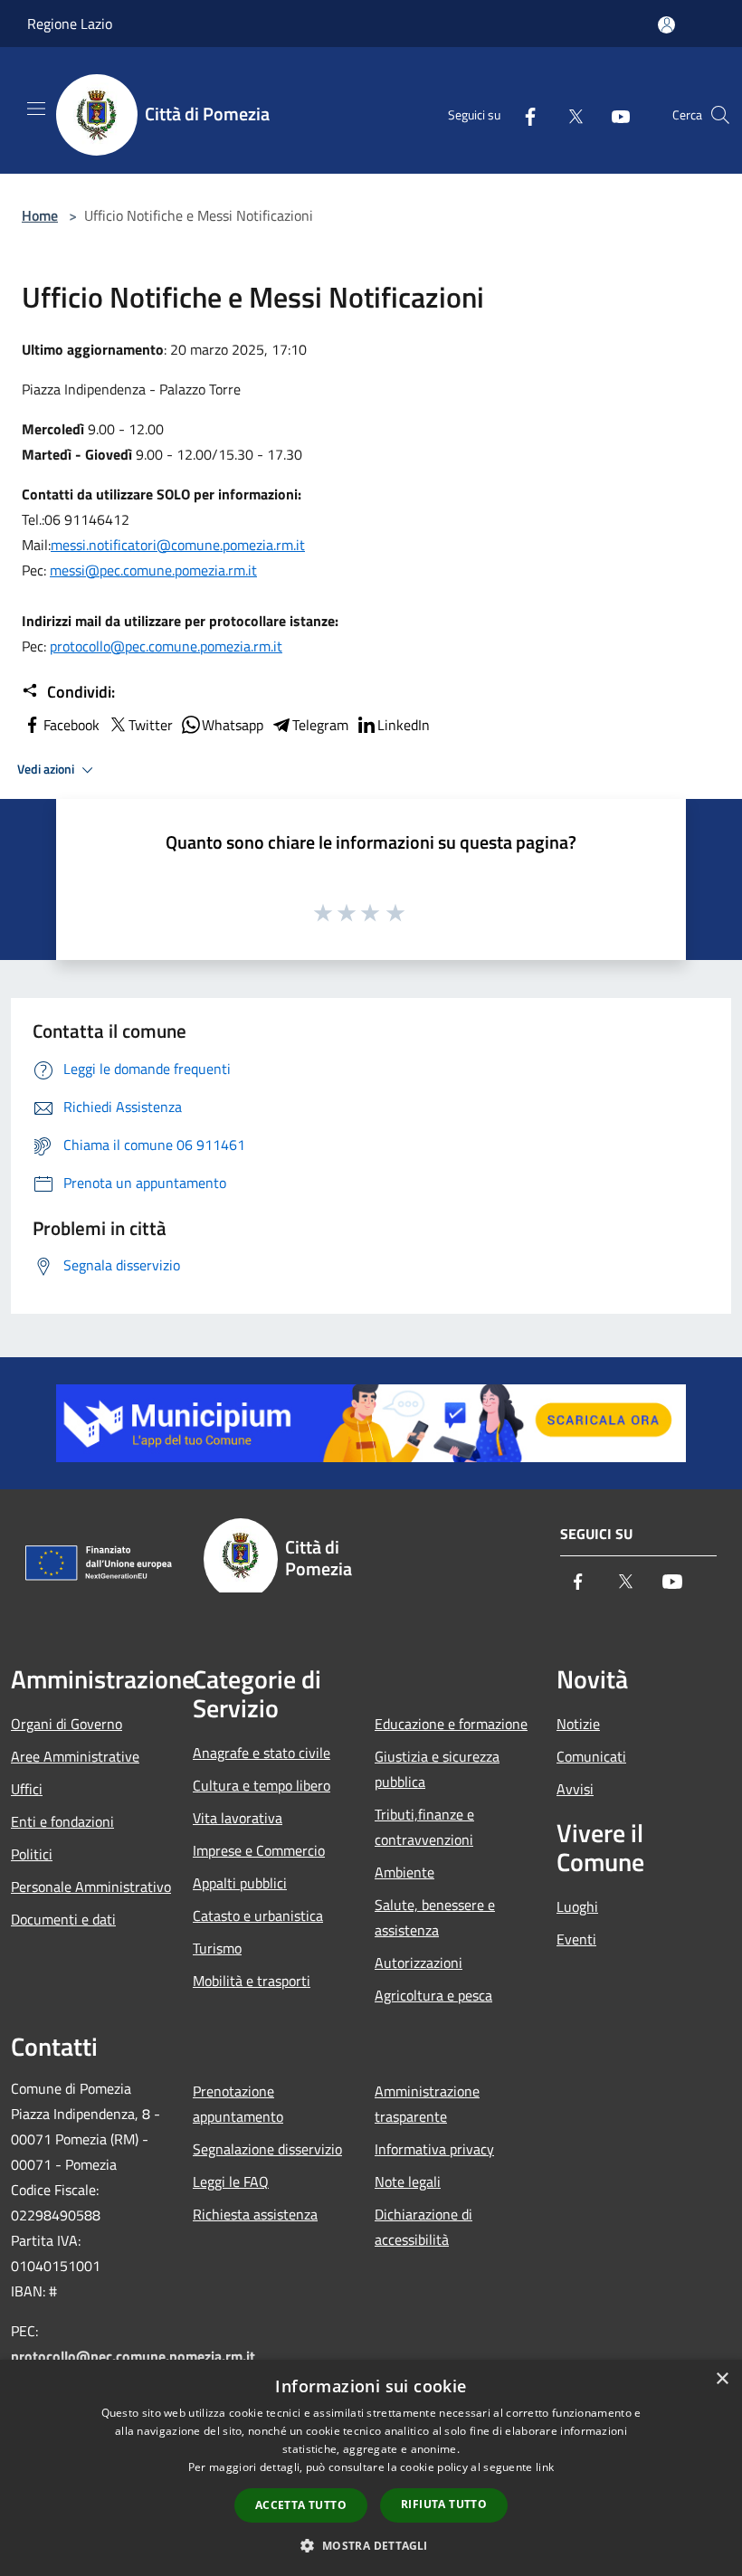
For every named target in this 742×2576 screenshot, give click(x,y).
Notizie (578, 1724)
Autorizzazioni (419, 1963)
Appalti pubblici (240, 1883)
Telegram (320, 725)
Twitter (151, 725)
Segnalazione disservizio (267, 2149)
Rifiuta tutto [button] (444, 2504)
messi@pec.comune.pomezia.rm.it (153, 570)
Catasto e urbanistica (258, 1915)
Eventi (576, 1939)
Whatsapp (233, 725)
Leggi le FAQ (231, 2182)
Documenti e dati (63, 1919)
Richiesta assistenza (255, 2214)
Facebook (71, 725)
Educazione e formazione (451, 1724)
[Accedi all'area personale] (666, 25)
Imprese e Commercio (259, 1850)
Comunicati (591, 1756)
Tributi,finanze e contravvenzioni (424, 1827)
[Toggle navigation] (36, 109)
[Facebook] (523, 115)
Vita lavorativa (238, 1818)
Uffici (27, 1789)
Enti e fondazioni (62, 1821)
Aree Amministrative (75, 1756)
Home (40, 215)
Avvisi (575, 1789)
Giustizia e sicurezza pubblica (437, 1769)
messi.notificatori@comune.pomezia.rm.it (178, 545)
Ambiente (404, 1872)
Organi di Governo (67, 1724)
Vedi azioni (47, 769)
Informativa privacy (434, 2149)
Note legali (408, 2182)
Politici (32, 1854)
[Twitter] (568, 115)
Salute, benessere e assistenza (435, 1917)
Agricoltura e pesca (433, 1995)
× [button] (722, 2379)
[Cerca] (720, 115)
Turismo (217, 1948)
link (545, 2467)
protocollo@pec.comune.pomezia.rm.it (166, 646)
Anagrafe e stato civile (262, 1753)
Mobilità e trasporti (252, 1981)
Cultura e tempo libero (262, 1785)
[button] (371, 2545)
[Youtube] (614, 115)
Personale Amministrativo (91, 1887)
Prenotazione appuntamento (238, 2104)
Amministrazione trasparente (427, 2104)
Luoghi (577, 1906)
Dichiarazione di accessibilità (423, 2227)
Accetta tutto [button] (301, 2505)
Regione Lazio (70, 24)
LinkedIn (404, 725)
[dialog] (371, 2468)
